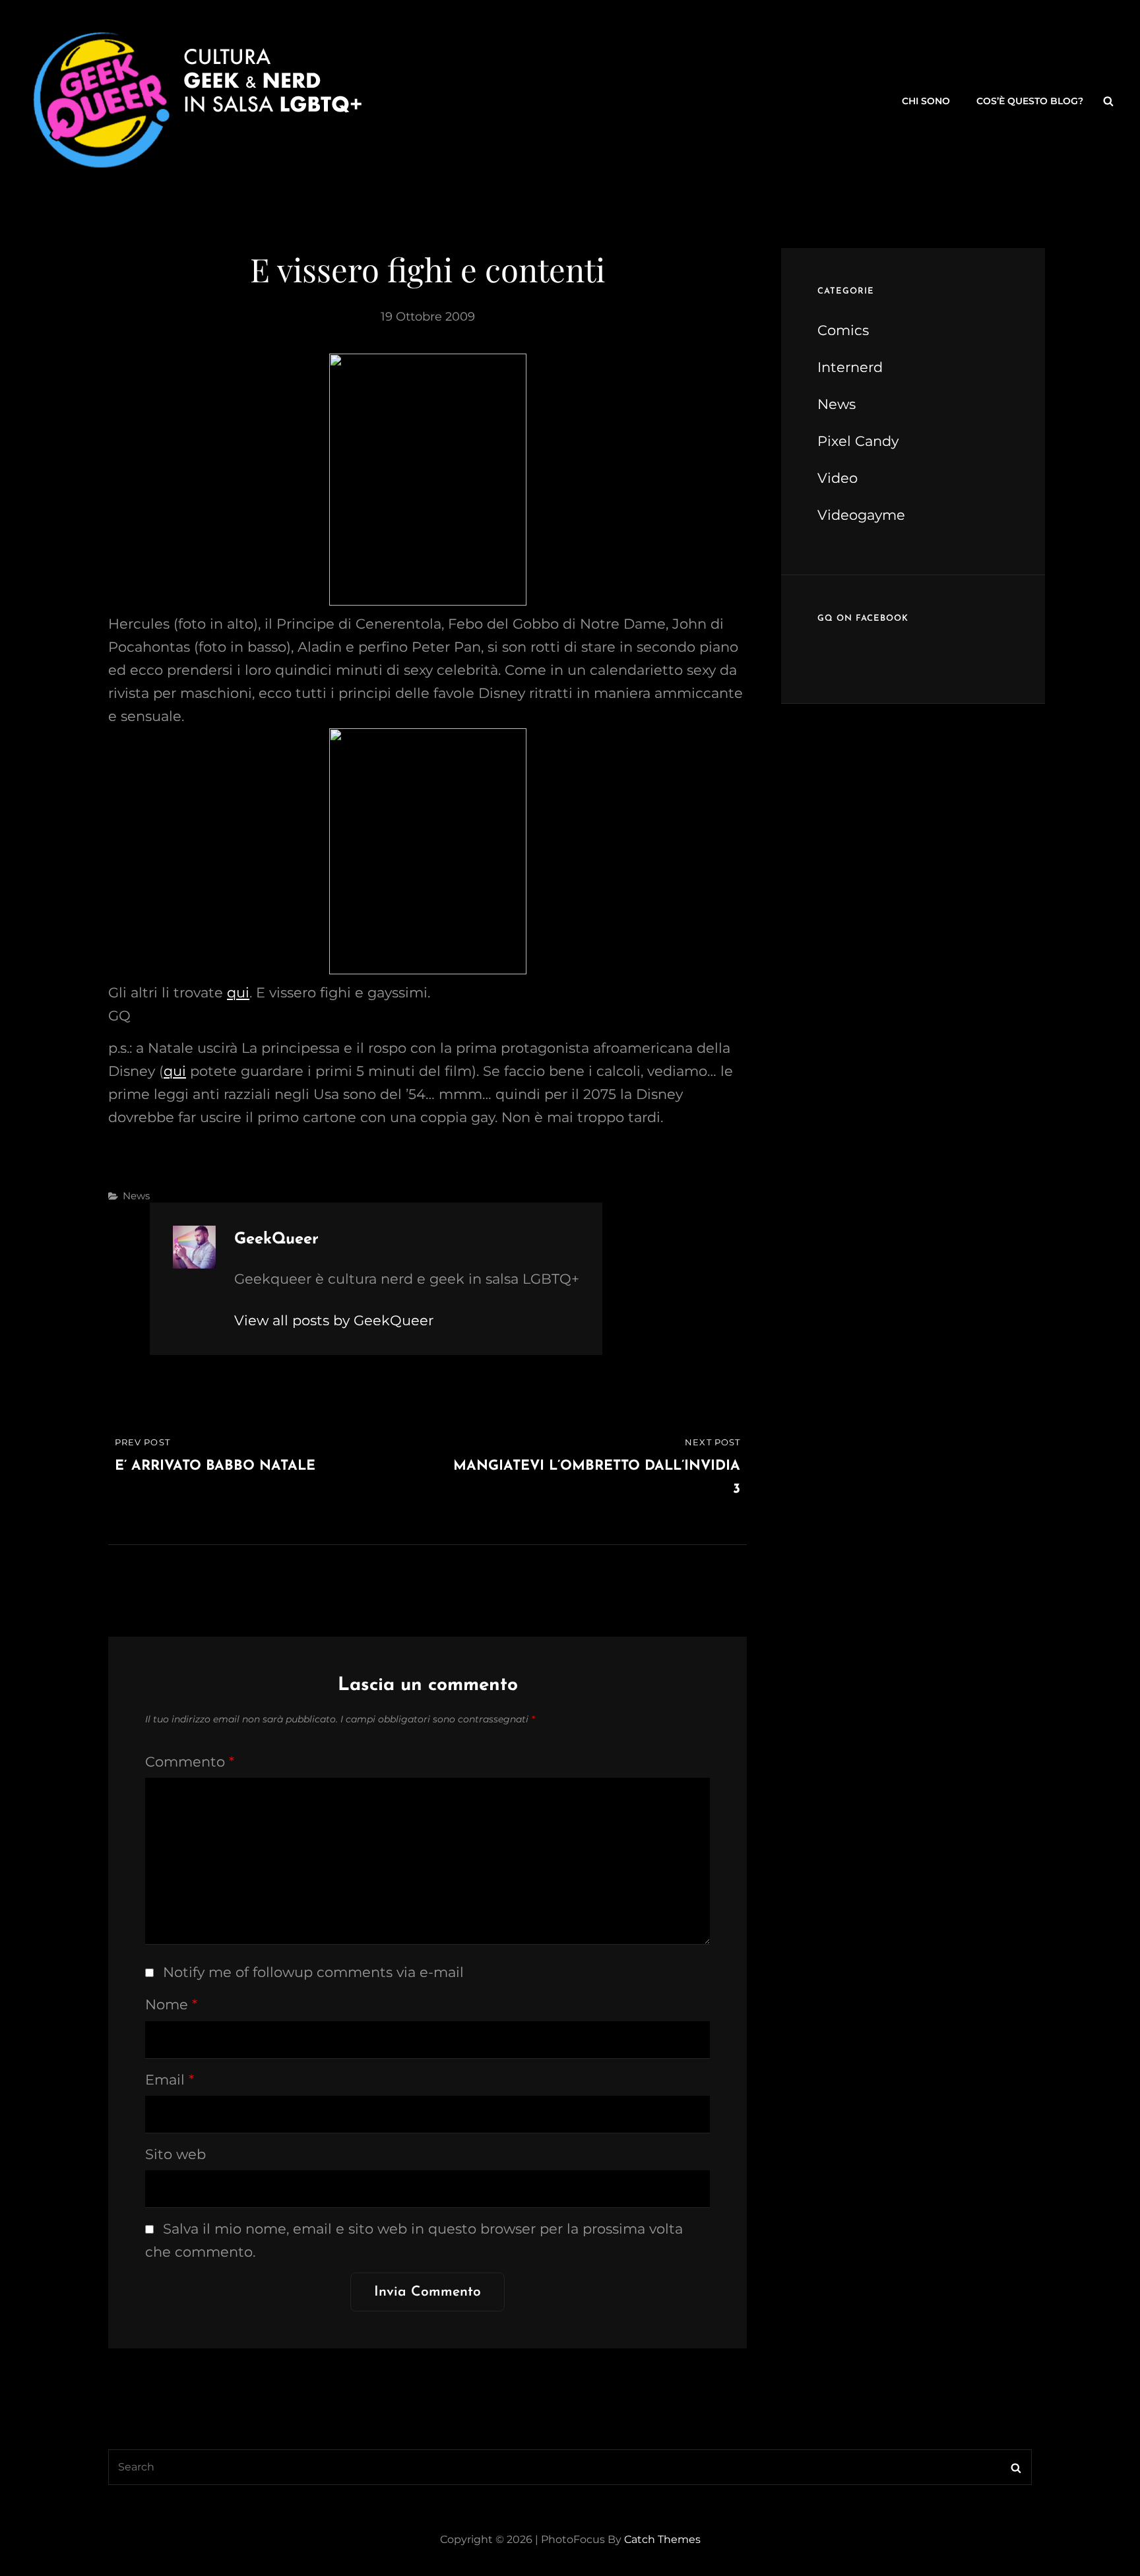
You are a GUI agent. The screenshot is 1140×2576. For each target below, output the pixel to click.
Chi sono (926, 101)
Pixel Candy (858, 441)
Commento (190, 1762)
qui (238, 992)
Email (170, 2080)
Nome (171, 2004)
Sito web (175, 2154)
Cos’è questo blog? (1030, 101)
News (136, 1196)
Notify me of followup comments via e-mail (313, 1972)
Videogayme (861, 515)
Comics (843, 330)
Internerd (850, 367)
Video (838, 478)
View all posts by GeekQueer (334, 1320)
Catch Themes (662, 2539)
